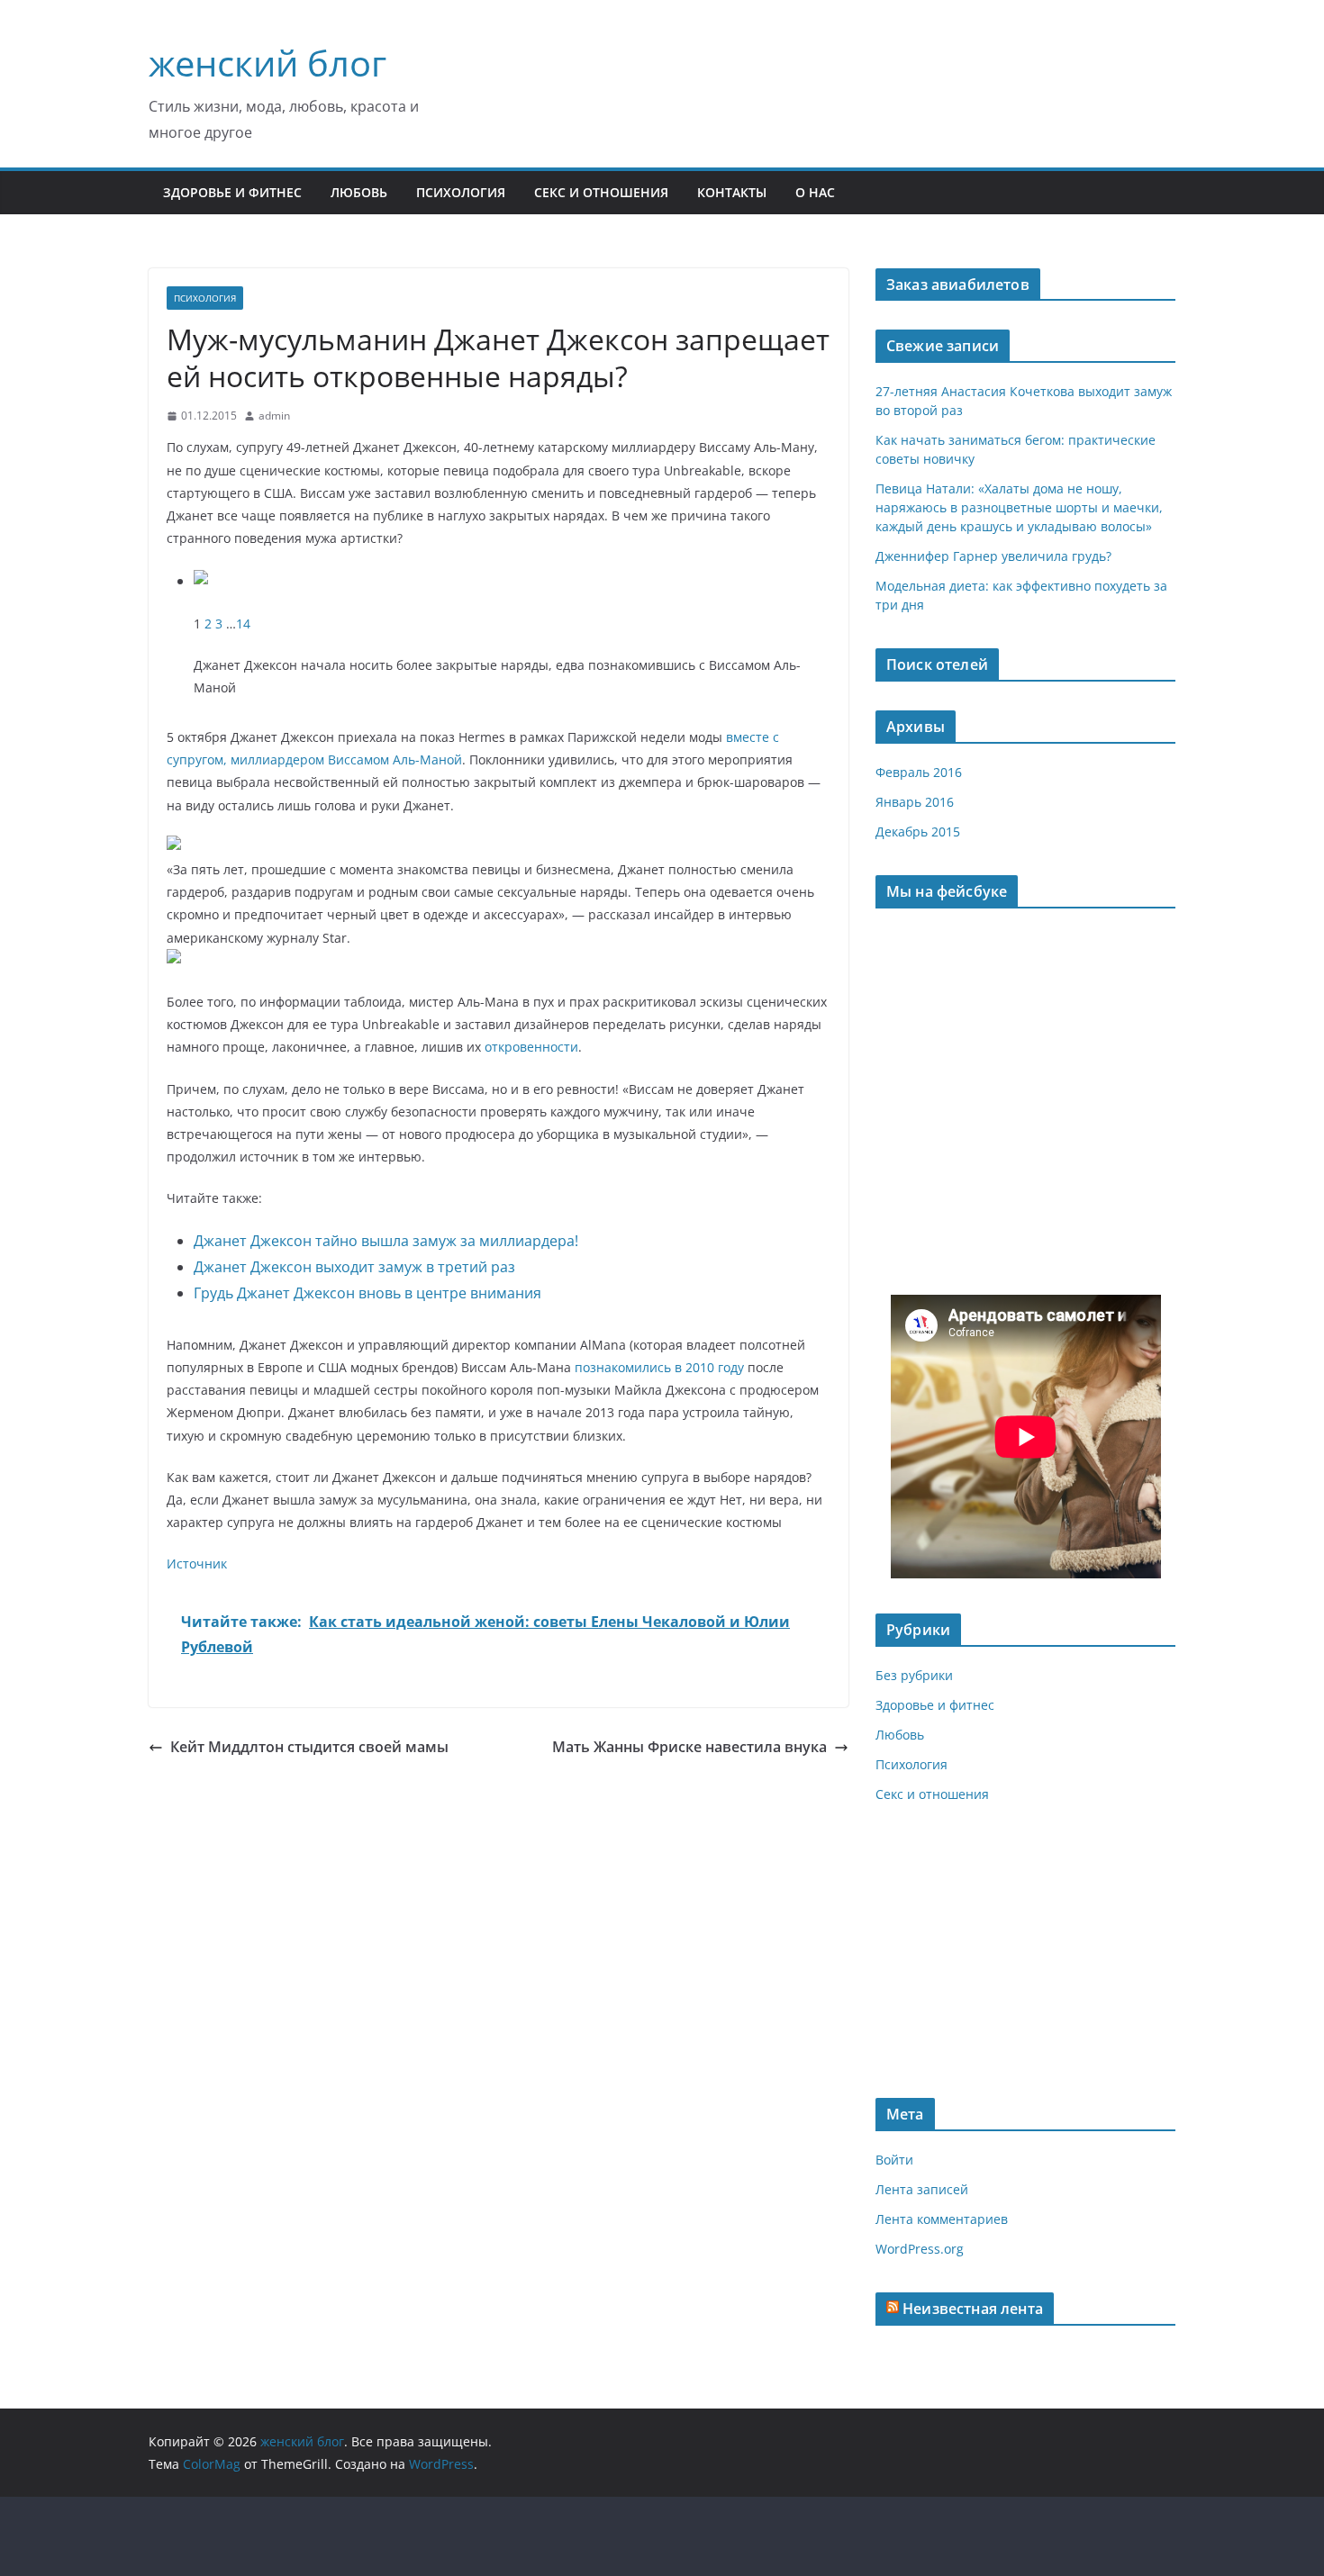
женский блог (268, 63)
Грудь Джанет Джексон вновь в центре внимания (367, 1293)
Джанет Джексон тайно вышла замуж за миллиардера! (386, 1241)
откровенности (531, 1047)
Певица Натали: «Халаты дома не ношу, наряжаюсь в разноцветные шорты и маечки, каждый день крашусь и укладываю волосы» (1019, 507)
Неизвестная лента (973, 2309)
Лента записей (922, 2189)
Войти (894, 2160)
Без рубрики (914, 1675)
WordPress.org (920, 2249)
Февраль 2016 (919, 772)
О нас (815, 192)
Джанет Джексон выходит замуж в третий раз (354, 1267)
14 (243, 624)
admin (274, 416)
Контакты (732, 192)
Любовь (359, 192)
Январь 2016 (915, 802)
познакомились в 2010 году (659, 1367)
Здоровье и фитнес (232, 192)
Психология (461, 192)
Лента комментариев (942, 2219)
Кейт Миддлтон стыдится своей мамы (309, 1747)
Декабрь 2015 (918, 832)
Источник (197, 1564)
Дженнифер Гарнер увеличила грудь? (993, 556)
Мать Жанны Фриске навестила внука (689, 1747)
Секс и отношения (601, 192)
